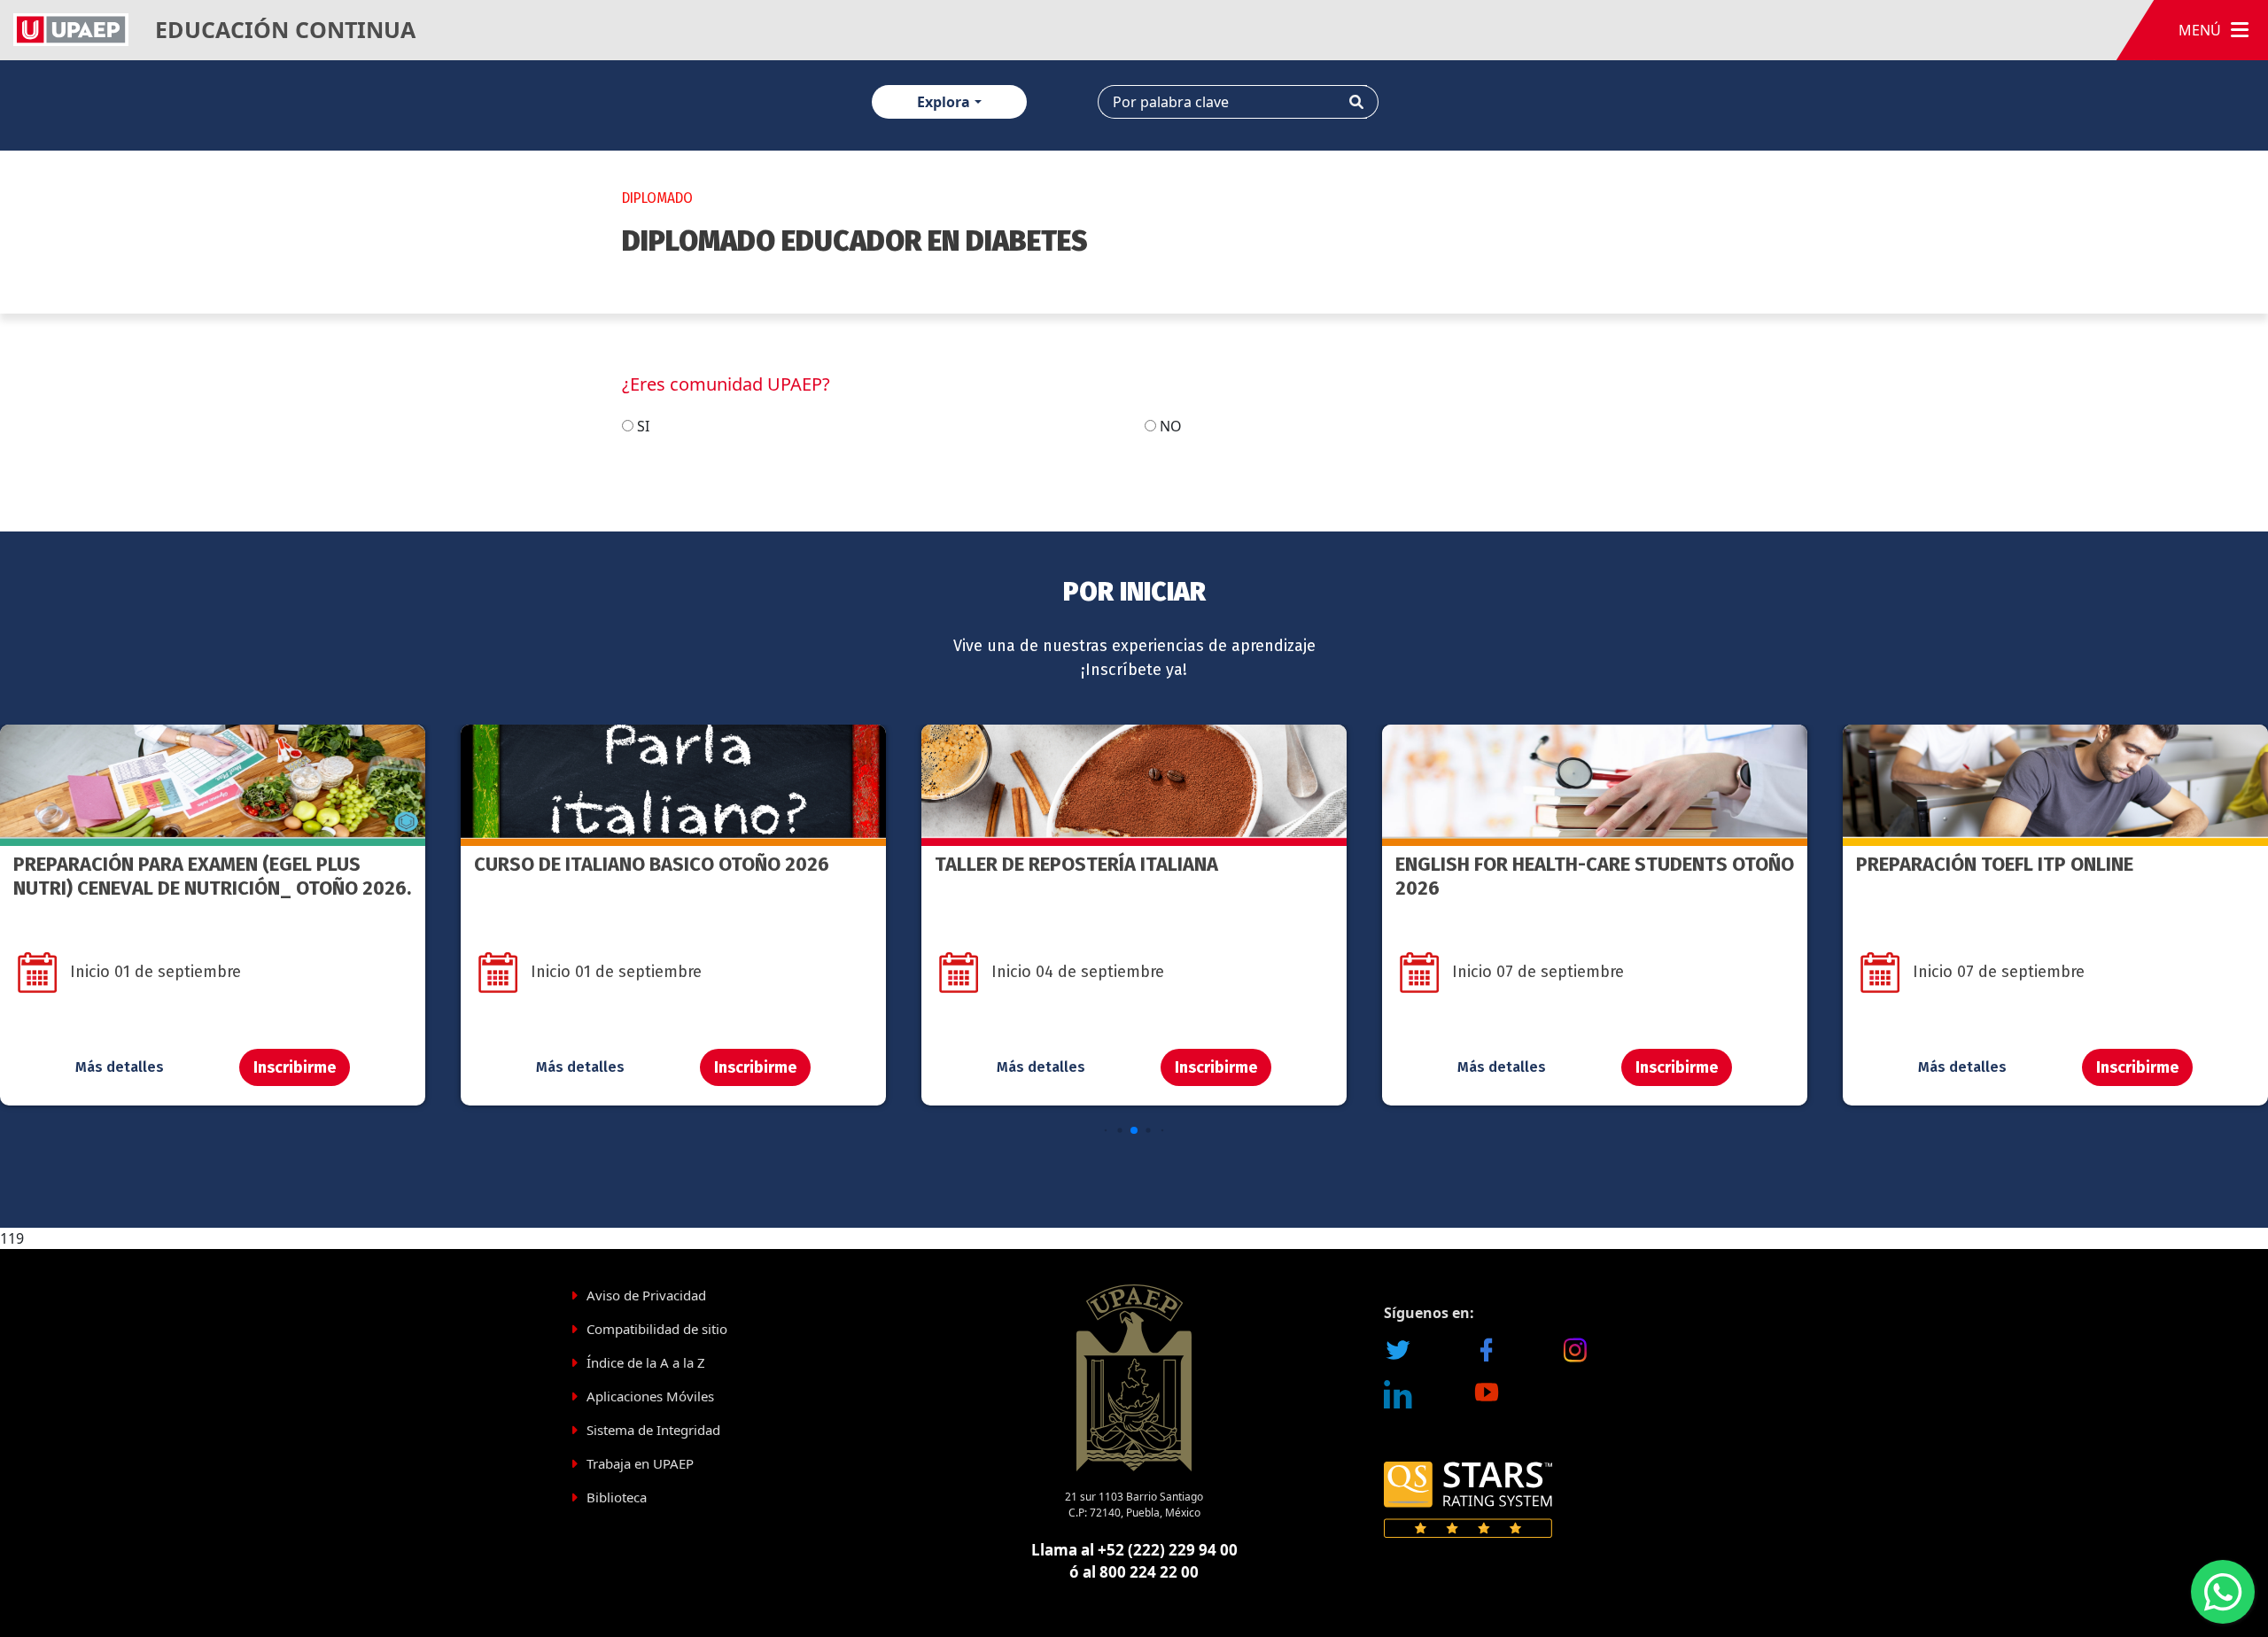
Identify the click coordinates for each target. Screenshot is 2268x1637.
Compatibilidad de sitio (657, 1329)
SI (643, 426)
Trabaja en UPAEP (640, 1463)
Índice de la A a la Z (646, 1362)
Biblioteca (617, 1497)
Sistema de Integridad (653, 1430)
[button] (1106, 1131)
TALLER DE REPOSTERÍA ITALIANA (616, 864)
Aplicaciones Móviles (650, 1396)
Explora (944, 102)
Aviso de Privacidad (646, 1295)
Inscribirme (295, 1067)
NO (1171, 426)
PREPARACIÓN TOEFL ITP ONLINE (1534, 864)
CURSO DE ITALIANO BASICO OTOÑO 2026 (191, 864)
